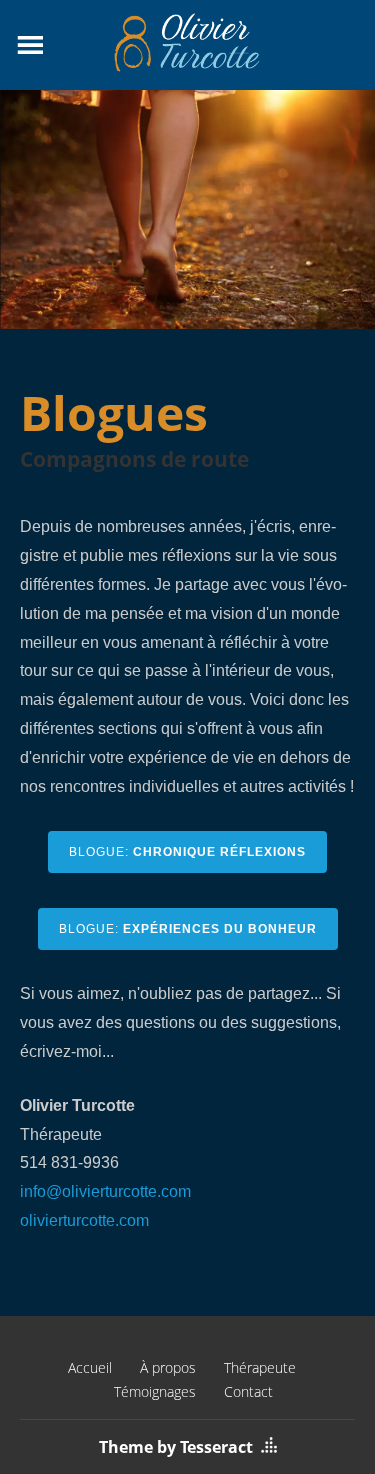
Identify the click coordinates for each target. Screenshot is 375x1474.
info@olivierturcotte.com (105, 1191)
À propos (168, 1367)
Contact (248, 1391)
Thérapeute (260, 1367)
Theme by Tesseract (176, 1447)
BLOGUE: (187, 852)
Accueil (90, 1367)
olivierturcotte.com (84, 1220)
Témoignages (155, 1391)
